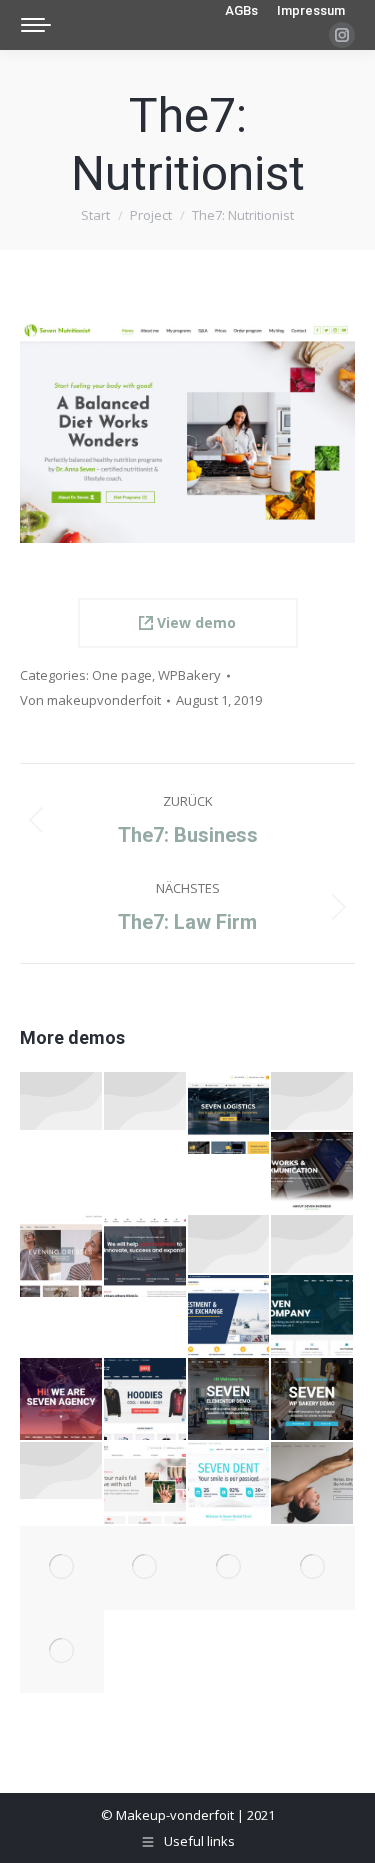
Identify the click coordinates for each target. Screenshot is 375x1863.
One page (122, 675)
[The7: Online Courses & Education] (146, 1101)
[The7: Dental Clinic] (230, 1484)
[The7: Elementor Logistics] (230, 1114)
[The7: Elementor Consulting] (146, 1257)
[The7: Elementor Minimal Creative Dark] (62, 1471)
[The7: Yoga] (313, 1484)
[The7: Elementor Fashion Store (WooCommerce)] (62, 1101)
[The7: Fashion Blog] (313, 1244)
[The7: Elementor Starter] (230, 1400)
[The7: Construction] (230, 1568)
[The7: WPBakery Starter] (313, 1400)
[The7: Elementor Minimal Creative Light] (313, 1101)
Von (90, 700)
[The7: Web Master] (313, 1568)
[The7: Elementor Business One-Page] (313, 1174)
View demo (194, 622)
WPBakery (189, 675)
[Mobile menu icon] (36, 25)
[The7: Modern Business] (62, 1568)
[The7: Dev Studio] (146, 1568)
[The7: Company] (313, 1317)
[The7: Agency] (62, 1400)
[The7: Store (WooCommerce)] (146, 1400)
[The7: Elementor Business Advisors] (230, 1244)
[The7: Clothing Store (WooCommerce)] (62, 1257)
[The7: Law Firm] (62, 1652)
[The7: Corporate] (230, 1317)
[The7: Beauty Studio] (146, 1484)
